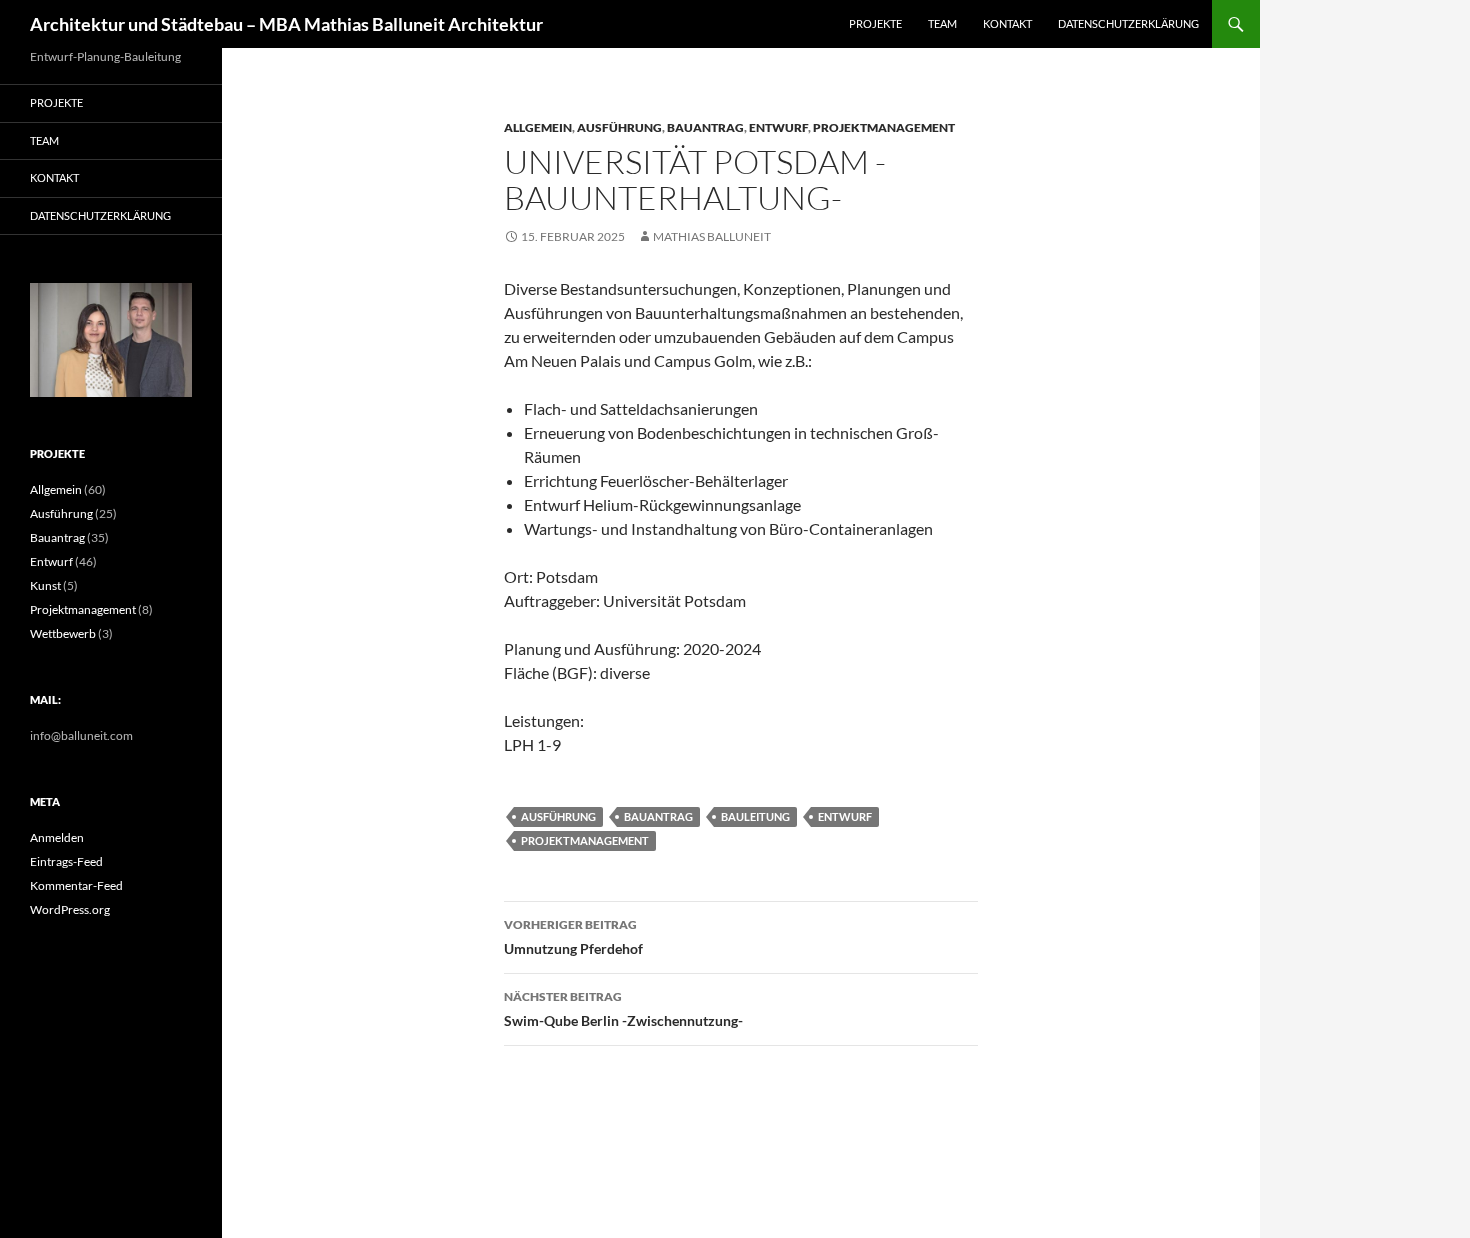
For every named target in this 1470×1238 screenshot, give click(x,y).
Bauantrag (705, 127)
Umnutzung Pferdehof (573, 937)
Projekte (875, 23)
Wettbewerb (63, 633)
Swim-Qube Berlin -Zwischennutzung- (623, 1009)
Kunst (45, 585)
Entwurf (778, 127)
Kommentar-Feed (76, 885)
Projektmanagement (884, 127)
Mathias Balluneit (712, 236)
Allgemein (538, 127)
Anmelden (57, 837)
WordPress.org (70, 909)
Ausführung (619, 127)
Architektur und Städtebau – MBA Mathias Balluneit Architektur (286, 24)
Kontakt (1007, 23)
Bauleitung (755, 816)
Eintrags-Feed (66, 861)
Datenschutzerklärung (1128, 23)
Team (942, 23)
